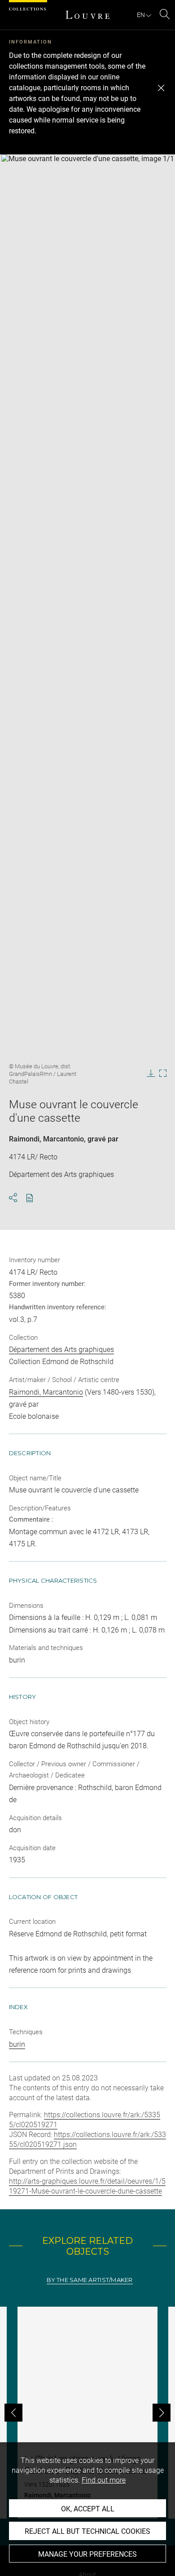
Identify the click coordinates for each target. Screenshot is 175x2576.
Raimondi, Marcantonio (46, 1139)
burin (17, 2044)
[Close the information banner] (161, 88)
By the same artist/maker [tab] (90, 2280)
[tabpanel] (87, 2413)
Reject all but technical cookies (87, 2531)
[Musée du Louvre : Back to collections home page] (87, 15)
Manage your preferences (87, 2554)
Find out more (104, 2480)
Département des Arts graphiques (61, 1349)
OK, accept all (88, 2509)
